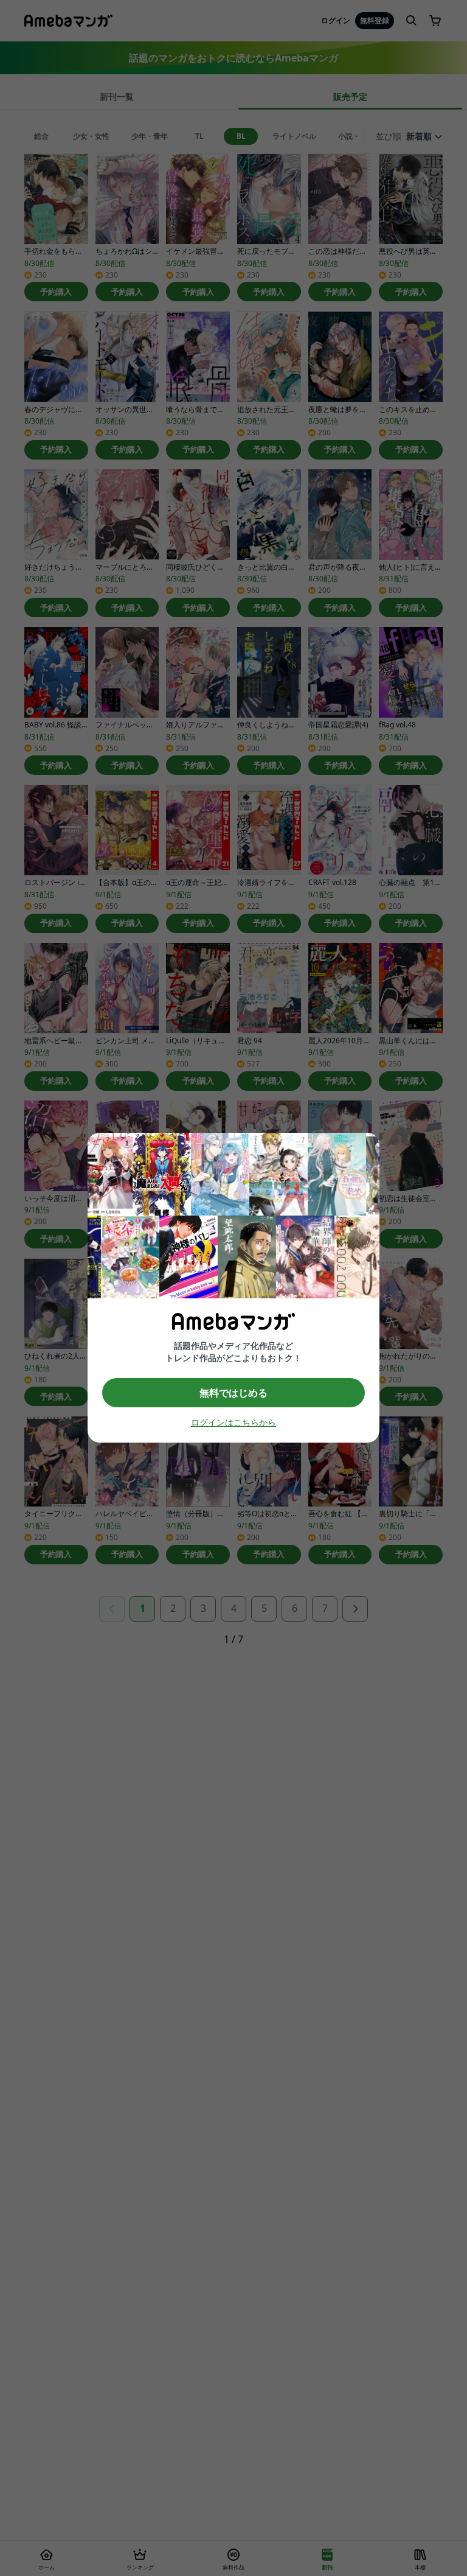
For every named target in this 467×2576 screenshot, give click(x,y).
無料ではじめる (233, 1393)
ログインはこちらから (233, 1423)
